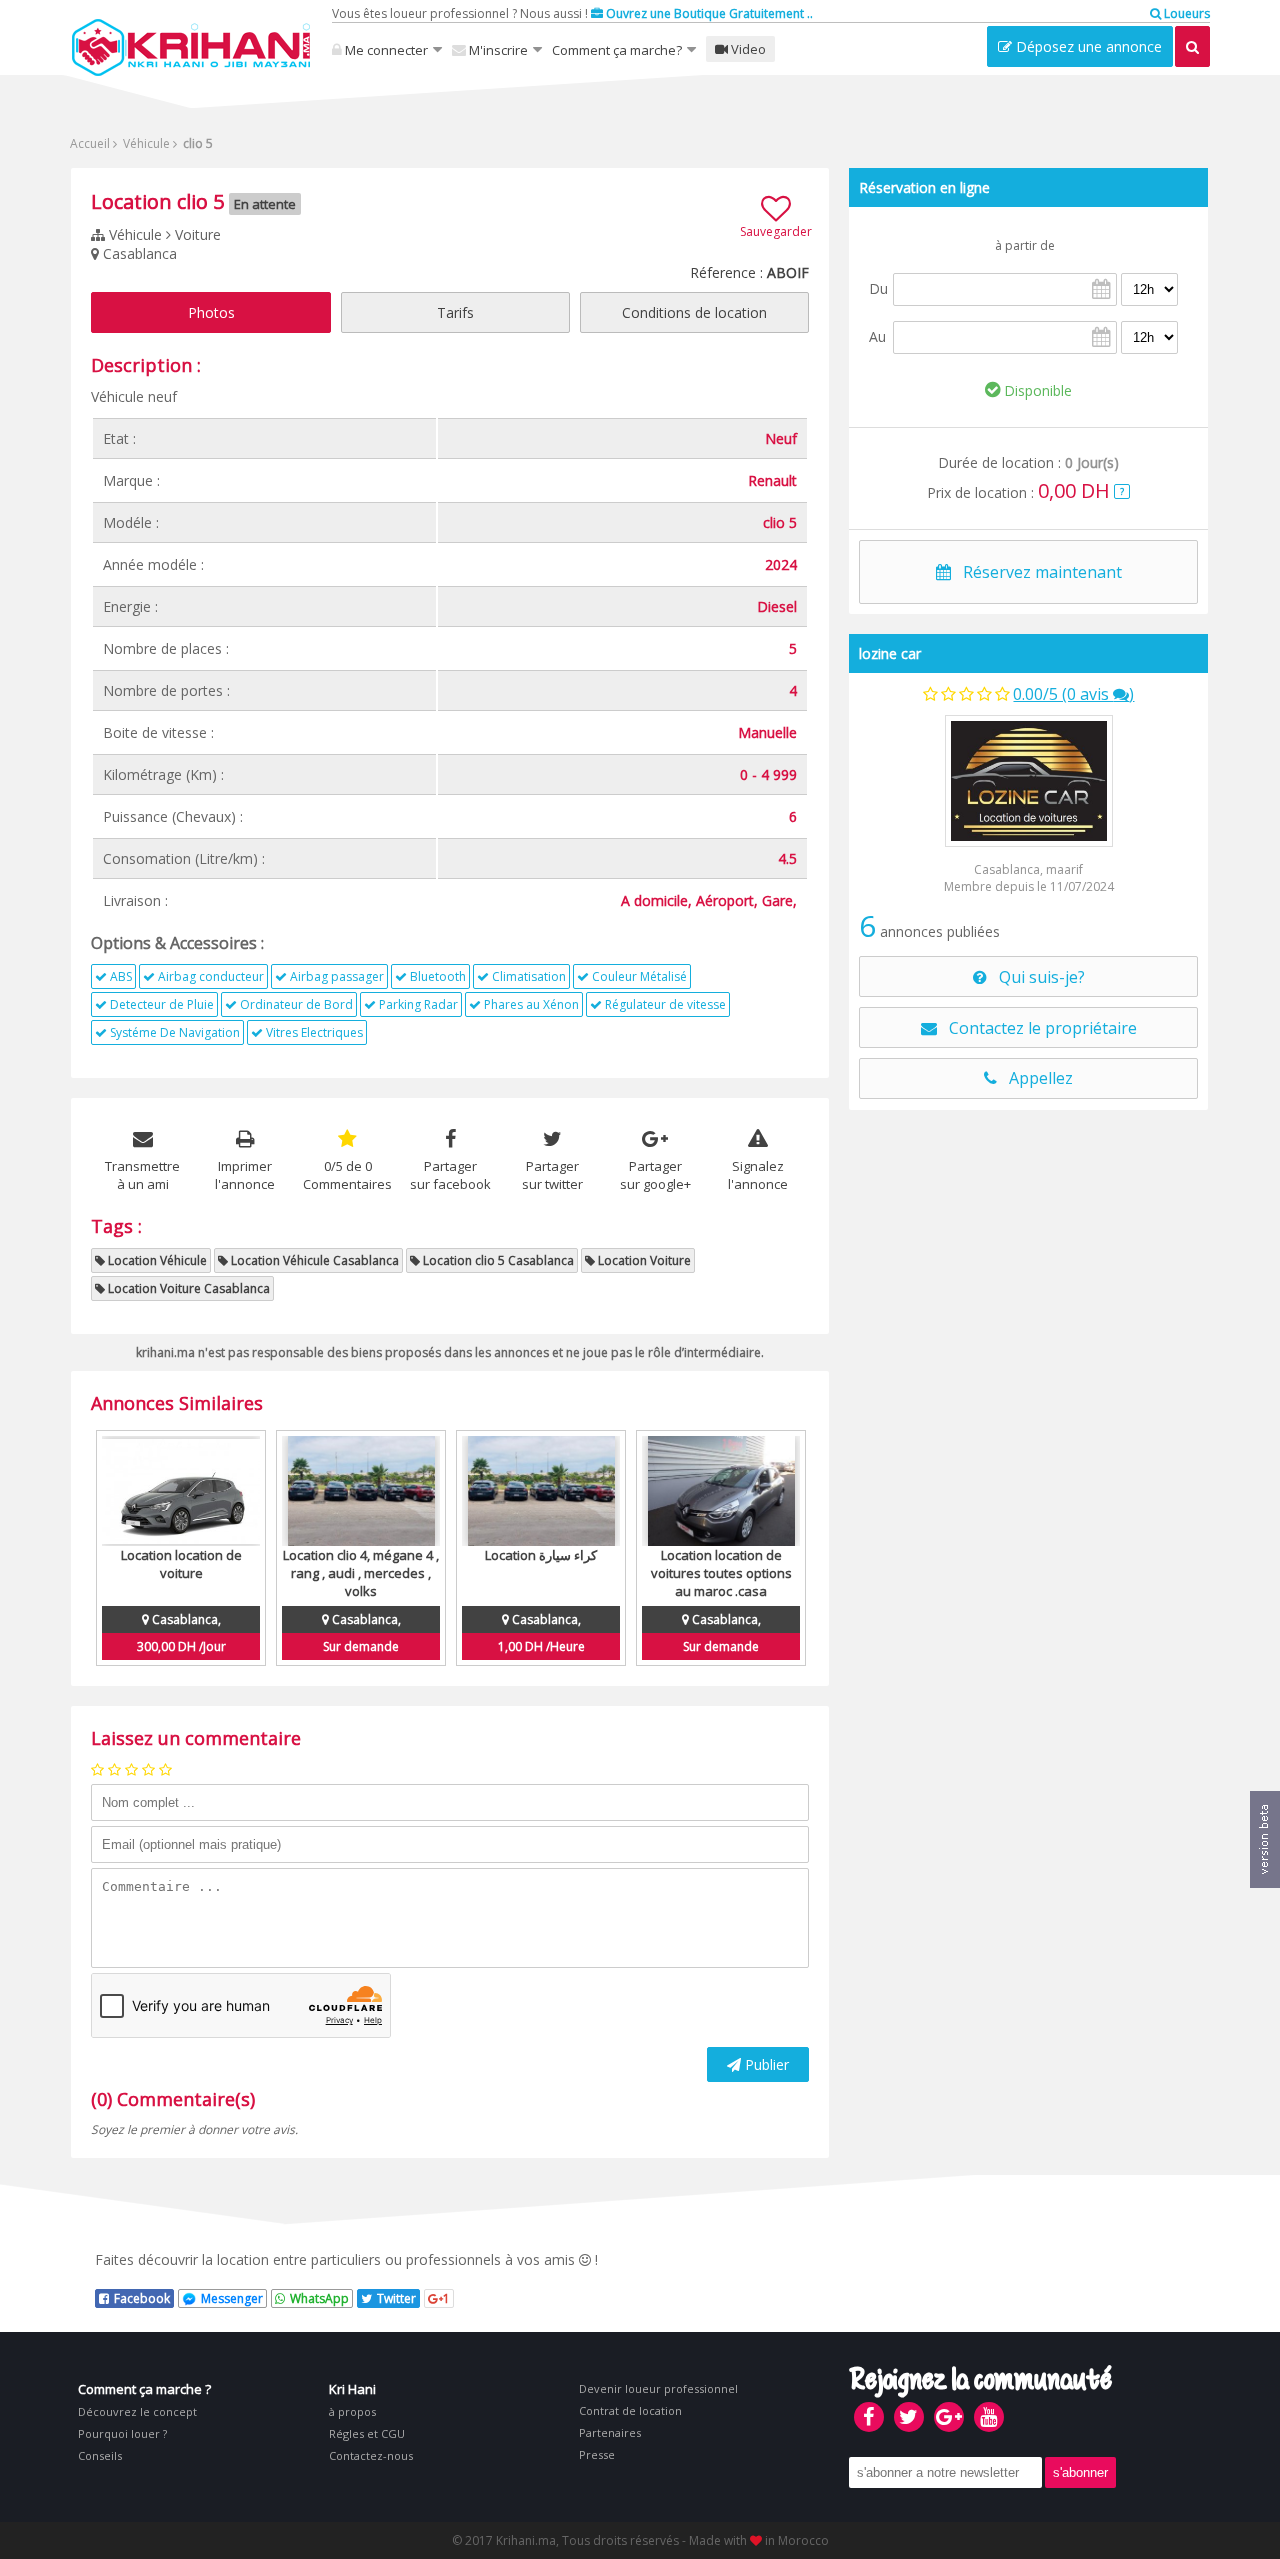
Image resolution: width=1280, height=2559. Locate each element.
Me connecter (385, 50)
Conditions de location (694, 312)
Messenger (232, 2298)
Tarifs (455, 312)
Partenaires (610, 2432)
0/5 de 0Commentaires (347, 1175)
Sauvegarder (776, 231)
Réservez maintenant (1036, 572)
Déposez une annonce (1087, 46)
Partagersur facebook (450, 1175)
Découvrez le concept (137, 2411)
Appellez (1035, 1078)
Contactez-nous (371, 2455)
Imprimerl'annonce (245, 1175)
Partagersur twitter (552, 1175)
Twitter (396, 2298)
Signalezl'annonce (758, 1175)
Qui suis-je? (1036, 977)
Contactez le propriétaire (1037, 1028)
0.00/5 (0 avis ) (1073, 694)
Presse (597, 2454)
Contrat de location (630, 2410)
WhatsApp (319, 2298)
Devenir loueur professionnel (658, 2388)
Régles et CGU (367, 2433)
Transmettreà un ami (142, 1175)
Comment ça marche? (617, 50)
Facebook (142, 2298)
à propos (352, 2411)
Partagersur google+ (655, 1175)
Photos (211, 312)
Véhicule (145, 143)
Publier (765, 2064)
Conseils (100, 2455)
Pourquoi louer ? (122, 2433)
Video (747, 49)
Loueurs (1185, 13)
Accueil (90, 143)
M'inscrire (497, 50)
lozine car (890, 653)
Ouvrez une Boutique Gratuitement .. (708, 13)
